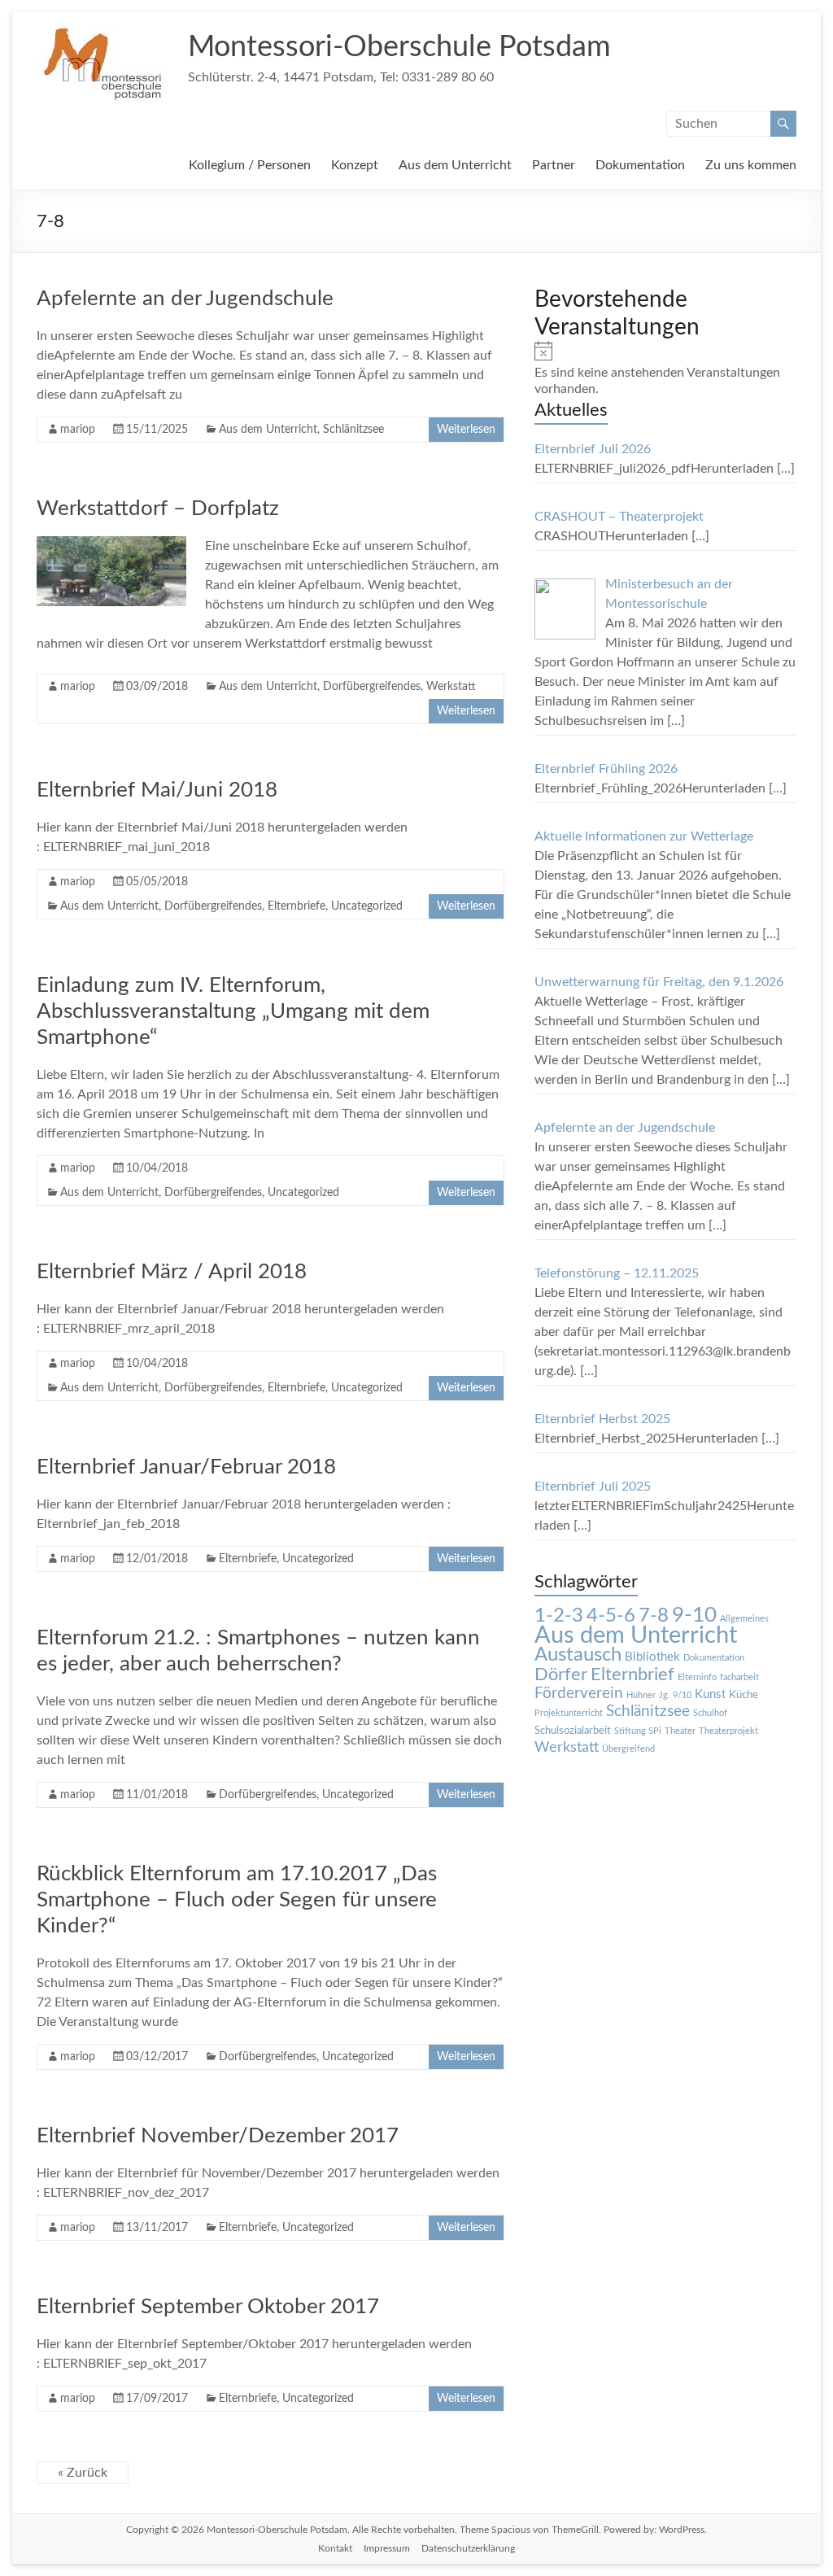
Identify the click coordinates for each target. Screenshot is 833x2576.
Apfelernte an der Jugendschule (185, 299)
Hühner (641, 1695)
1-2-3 (559, 1616)
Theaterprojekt (728, 1731)
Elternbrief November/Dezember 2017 (218, 2136)
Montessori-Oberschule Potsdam (399, 47)
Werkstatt (451, 687)
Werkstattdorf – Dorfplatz (158, 509)
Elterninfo (697, 1677)
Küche (744, 1695)
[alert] (665, 369)
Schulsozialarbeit (573, 1731)
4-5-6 (611, 1616)
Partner (554, 165)
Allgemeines (744, 1619)
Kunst (710, 1694)
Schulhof (710, 1713)
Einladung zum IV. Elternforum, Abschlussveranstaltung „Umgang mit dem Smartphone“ (233, 1011)
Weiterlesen (466, 430)
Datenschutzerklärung (468, 2548)
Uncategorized (367, 906)
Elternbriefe (297, 906)
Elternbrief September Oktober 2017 (208, 2307)
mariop (78, 430)
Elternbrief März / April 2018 (172, 1272)
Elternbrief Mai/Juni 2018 (157, 790)
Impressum (387, 2548)
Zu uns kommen (751, 165)
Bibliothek (652, 1657)
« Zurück (83, 2473)
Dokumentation (640, 165)
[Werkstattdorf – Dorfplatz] (111, 544)
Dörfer (561, 1674)
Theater (680, 1731)
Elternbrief (632, 1674)
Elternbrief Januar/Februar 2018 (186, 1467)
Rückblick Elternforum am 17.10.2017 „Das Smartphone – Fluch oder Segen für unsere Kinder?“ (237, 1900)
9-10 (694, 1615)
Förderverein (579, 1694)
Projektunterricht (569, 1713)
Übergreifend (628, 1749)
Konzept (355, 165)
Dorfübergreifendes (372, 687)
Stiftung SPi (638, 1731)
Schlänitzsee (353, 430)
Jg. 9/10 (675, 1695)
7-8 (654, 1616)
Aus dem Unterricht (455, 165)
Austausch (578, 1655)
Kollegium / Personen (250, 165)
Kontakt (335, 2548)
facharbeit (739, 1677)
